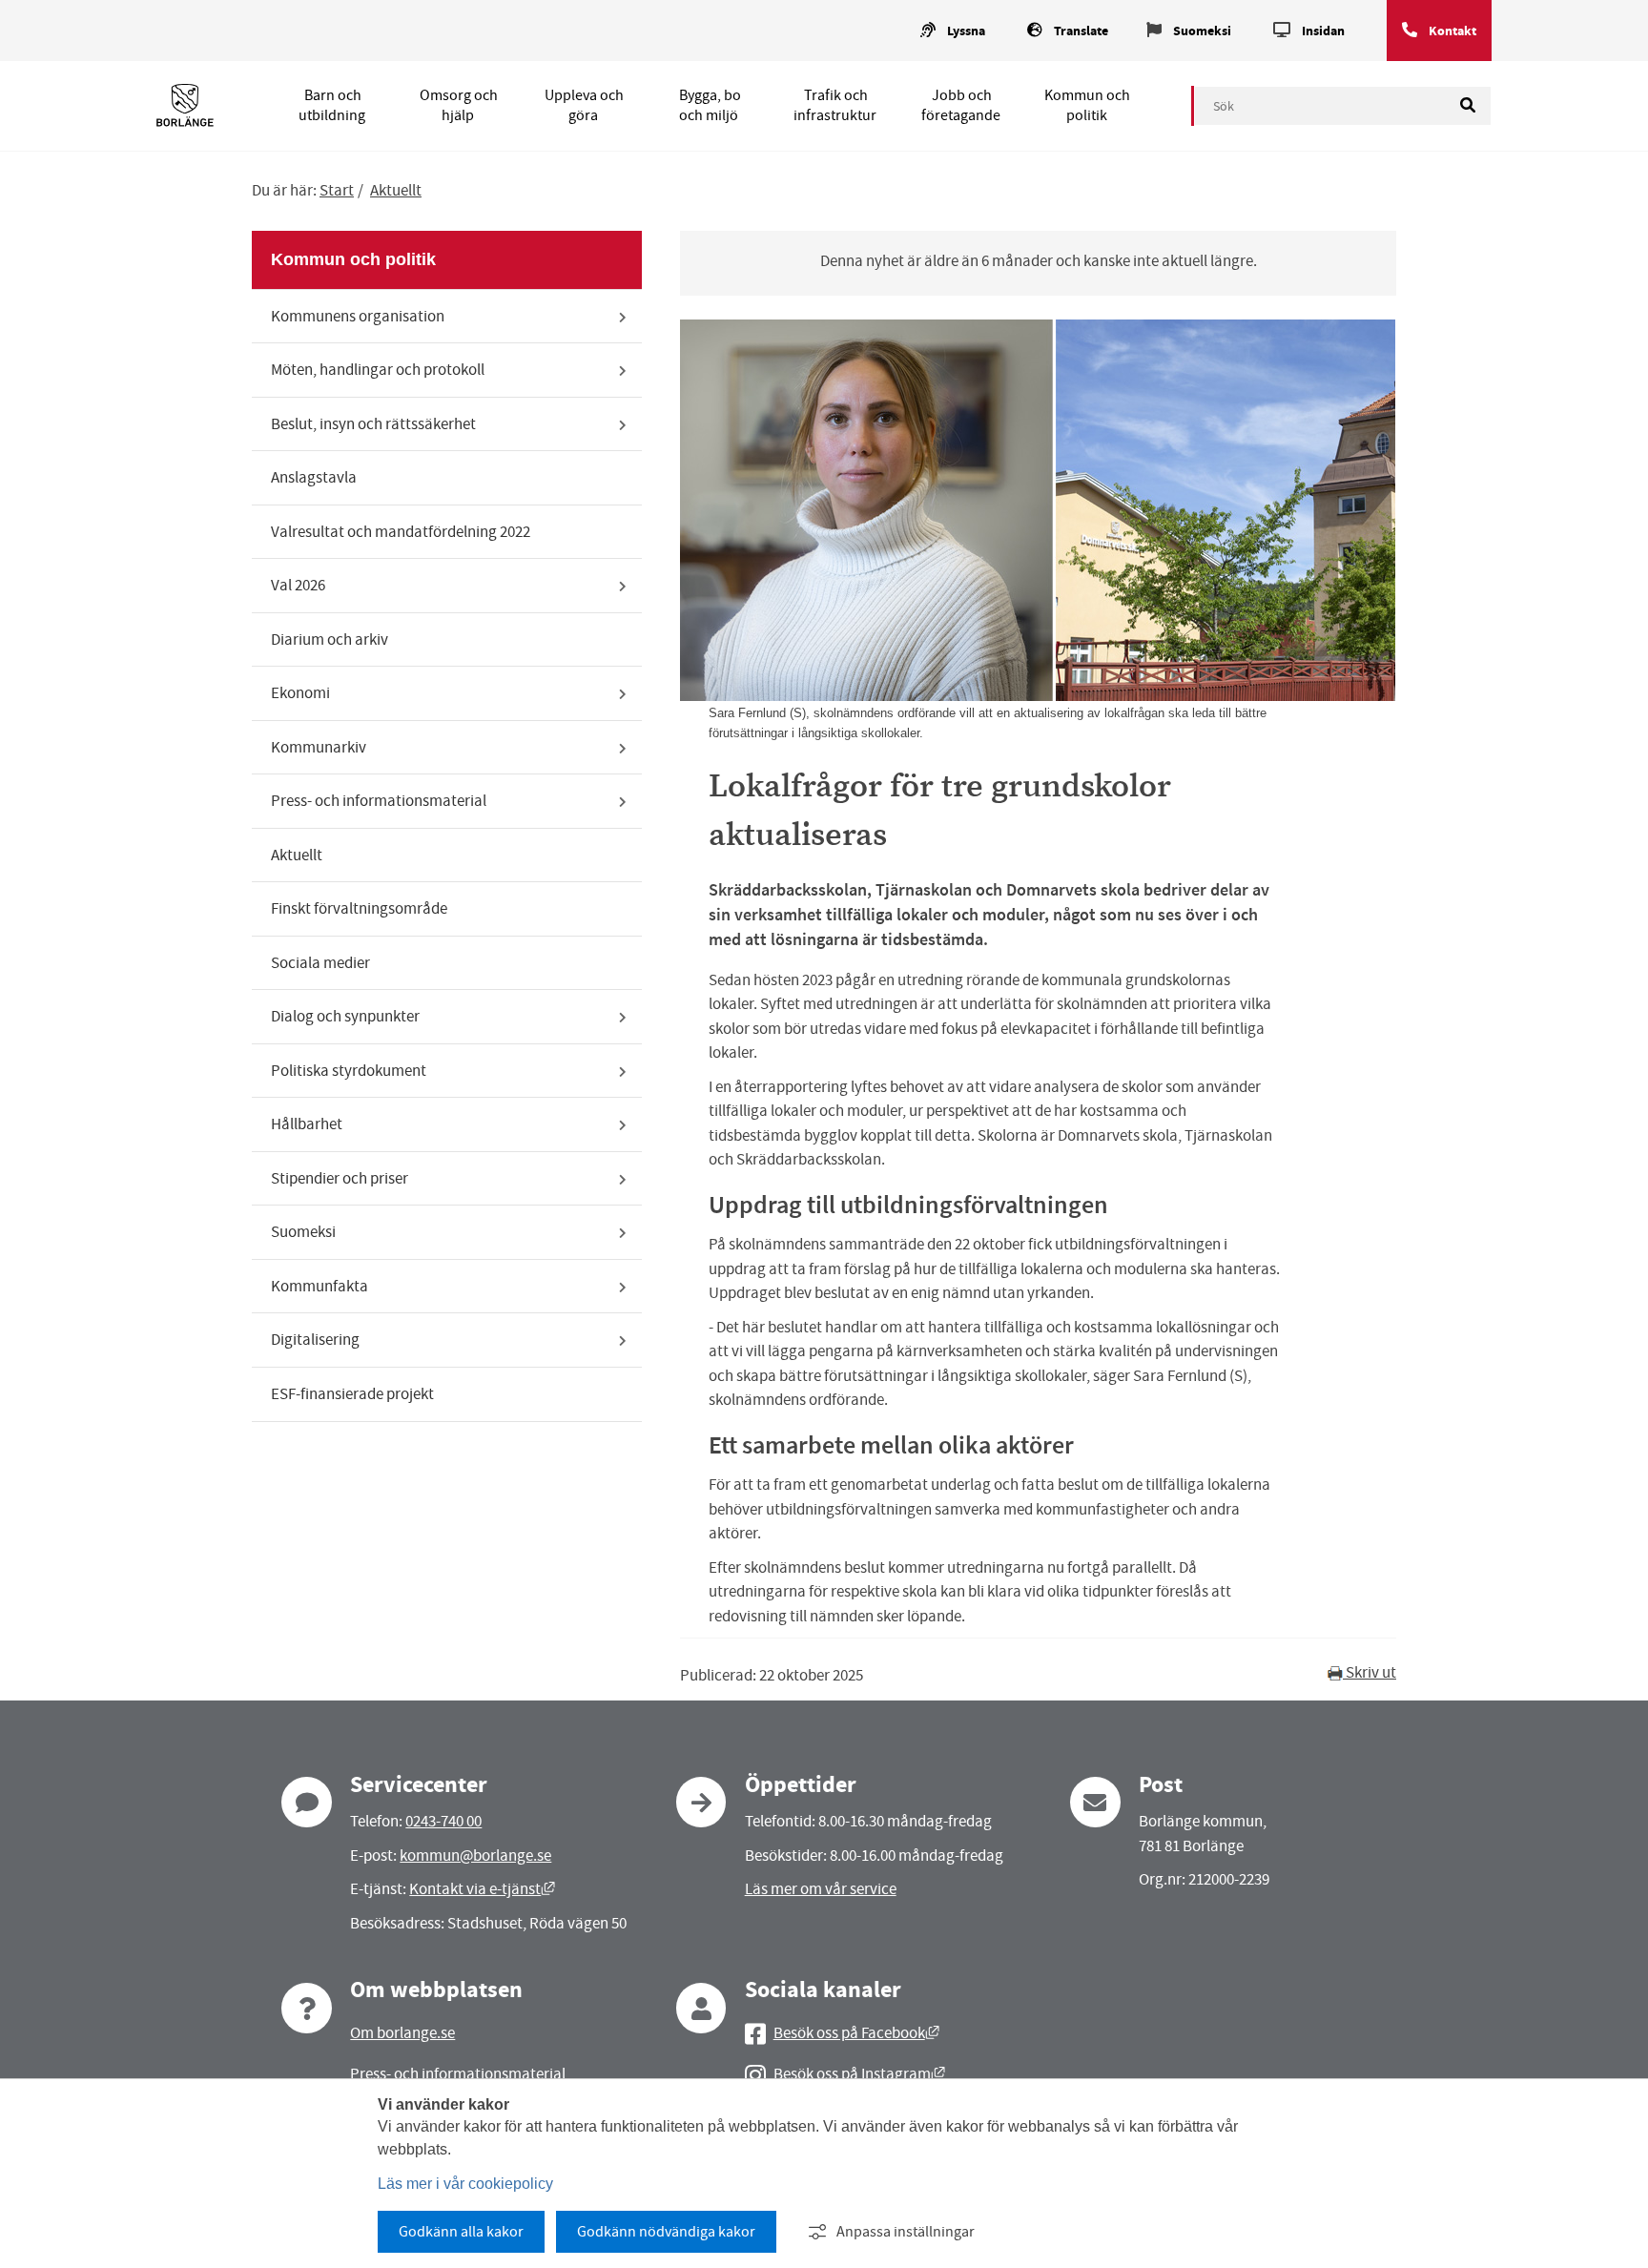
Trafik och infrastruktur (835, 105)
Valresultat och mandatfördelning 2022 (401, 532)
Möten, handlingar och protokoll (378, 370)
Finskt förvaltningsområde (359, 908)
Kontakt (1452, 31)
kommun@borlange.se (475, 1856)
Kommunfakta (319, 1286)
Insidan (1323, 31)
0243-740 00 (443, 1821)
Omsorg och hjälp (459, 105)
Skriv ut (1370, 1672)
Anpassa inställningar (906, 2232)
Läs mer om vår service (821, 1889)
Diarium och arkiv (330, 639)
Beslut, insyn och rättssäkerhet (373, 424)
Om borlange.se (402, 2033)
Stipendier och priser (340, 1178)
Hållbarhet (307, 1124)
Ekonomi (300, 693)
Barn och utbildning (332, 105)
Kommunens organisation (358, 316)
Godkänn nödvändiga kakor (666, 2232)
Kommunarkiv (319, 747)
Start (337, 190)
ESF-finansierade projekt (352, 1394)
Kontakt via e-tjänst (482, 1889)
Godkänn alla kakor (461, 2232)
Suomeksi (1202, 31)
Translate (1081, 31)
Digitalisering (315, 1340)
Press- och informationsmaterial (379, 801)
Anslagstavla (314, 477)
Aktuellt (396, 190)
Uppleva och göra (584, 105)
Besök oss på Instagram (859, 2074)
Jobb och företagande (961, 105)
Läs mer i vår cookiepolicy (465, 2184)
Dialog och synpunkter (345, 1016)
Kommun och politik (1087, 105)
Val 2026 (298, 585)
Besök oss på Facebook (856, 2033)
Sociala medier (320, 963)
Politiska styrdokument (349, 1071)
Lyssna (966, 31)
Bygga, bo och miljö (710, 105)
